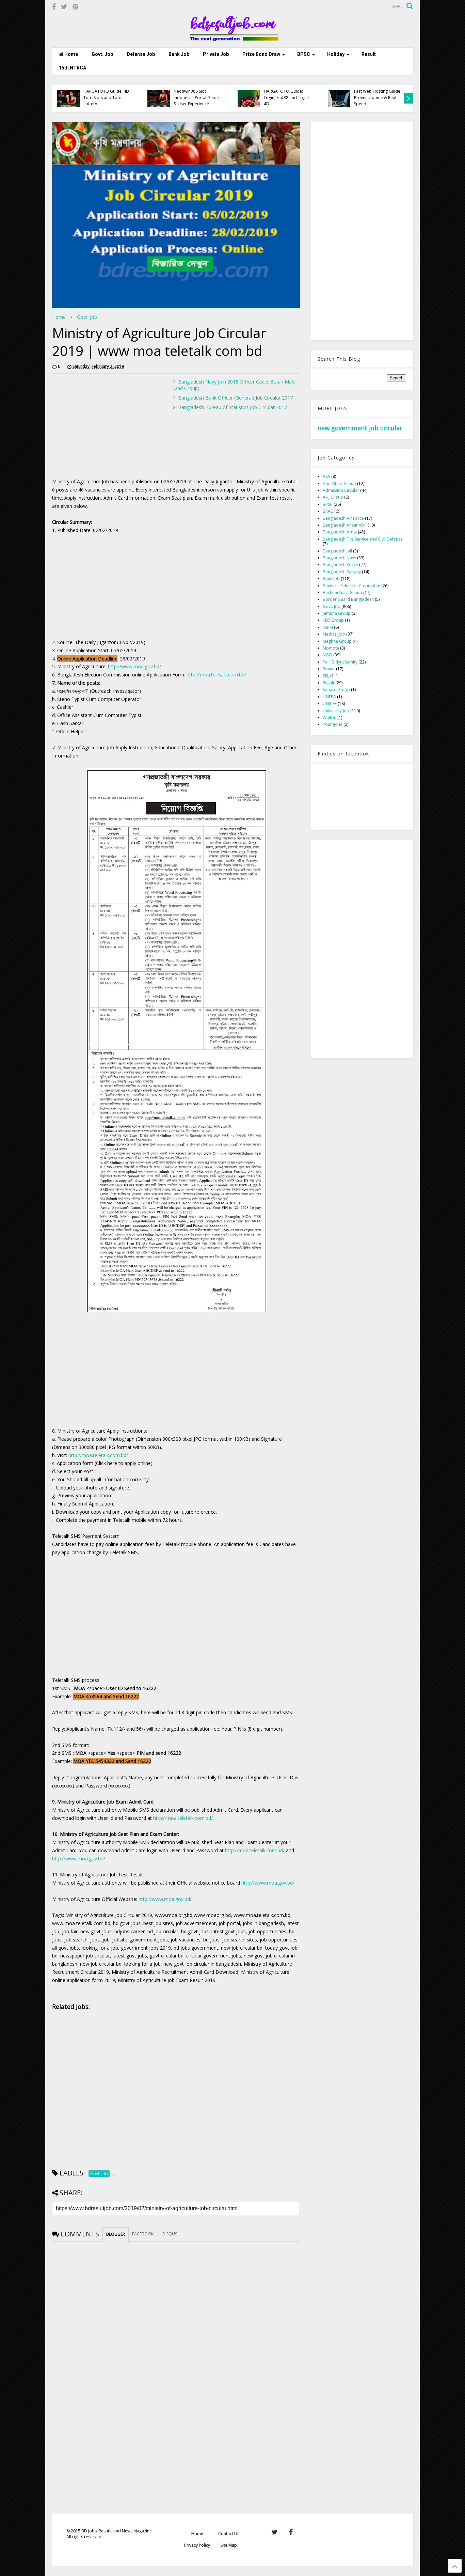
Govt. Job (102, 54)
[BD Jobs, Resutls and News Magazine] (233, 38)
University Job (336, 711)
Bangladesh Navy (339, 558)
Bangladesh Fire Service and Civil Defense (363, 539)
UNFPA (329, 697)
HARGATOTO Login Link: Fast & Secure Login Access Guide (377, 97)
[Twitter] (64, 7)
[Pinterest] (75, 7)
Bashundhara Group (342, 592)
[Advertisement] (109, 426)
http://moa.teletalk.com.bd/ (216, 675)
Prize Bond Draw (261, 54)
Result (369, 54)
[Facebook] (54, 7)
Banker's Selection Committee (351, 586)
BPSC (304, 54)
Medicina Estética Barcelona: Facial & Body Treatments (107, 97)
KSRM (328, 627)
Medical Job (334, 634)
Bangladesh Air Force (343, 518)
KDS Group (333, 620)
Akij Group (333, 497)
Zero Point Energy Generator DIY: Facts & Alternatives (195, 97)
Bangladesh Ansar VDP (345, 525)
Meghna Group (337, 641)
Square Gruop (336, 690)
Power (329, 669)
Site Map (229, 2545)
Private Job (216, 54)
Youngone (333, 724)
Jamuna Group (337, 613)
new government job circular (360, 428)
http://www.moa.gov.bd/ (134, 666)
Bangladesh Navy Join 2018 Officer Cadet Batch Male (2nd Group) (234, 385)
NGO (327, 655)
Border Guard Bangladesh (348, 599)
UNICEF (330, 704)
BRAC (328, 511)
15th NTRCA (73, 68)
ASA (326, 476)
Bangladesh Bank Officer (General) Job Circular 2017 (235, 398)
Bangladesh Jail (337, 551)
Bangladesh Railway (342, 572)
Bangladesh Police (340, 565)
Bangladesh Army (340, 532)
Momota (331, 648)
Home (71, 54)
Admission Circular (341, 490)
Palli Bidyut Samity (340, 662)
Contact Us (229, 2534)
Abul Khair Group (339, 483)
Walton (330, 717)
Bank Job (179, 54)
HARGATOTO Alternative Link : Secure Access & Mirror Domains (287, 97)
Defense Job (141, 54)
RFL (326, 676)
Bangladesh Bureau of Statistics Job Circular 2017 (233, 407)
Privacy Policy (197, 2545)
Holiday (336, 54)
